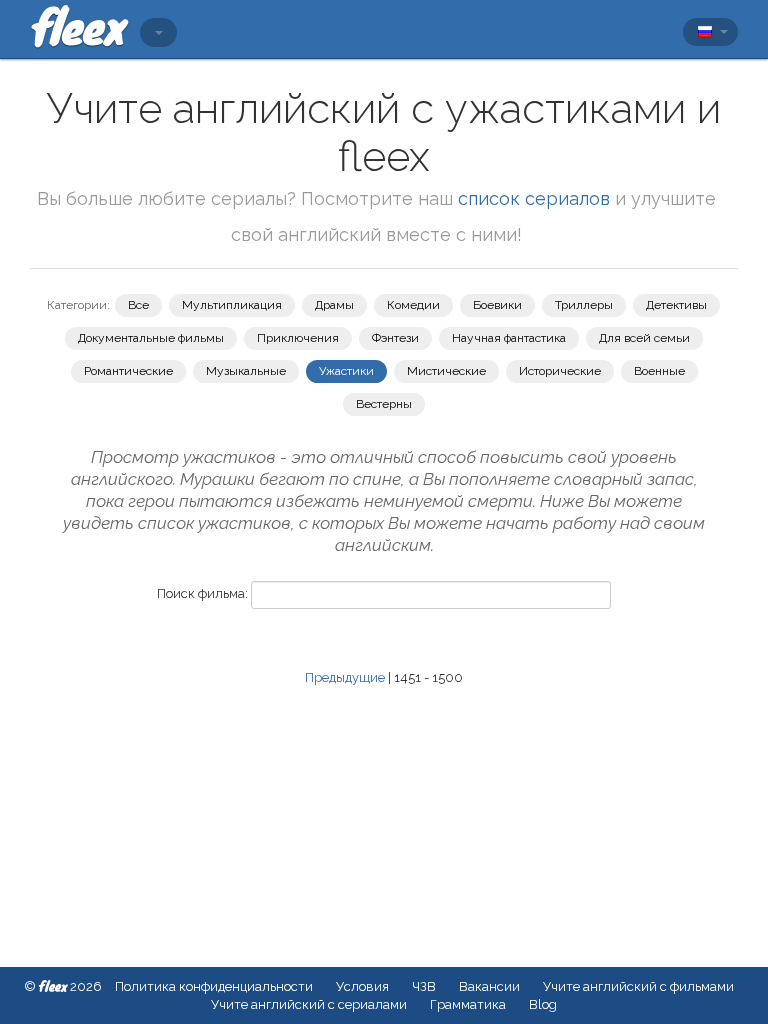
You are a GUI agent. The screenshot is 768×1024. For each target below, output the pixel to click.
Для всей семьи (644, 338)
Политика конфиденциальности (214, 986)
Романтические (128, 371)
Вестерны (384, 404)
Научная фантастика (509, 338)
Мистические (446, 371)
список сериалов (534, 198)
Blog (543, 1004)
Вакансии (489, 986)
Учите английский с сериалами (309, 1004)
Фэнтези (395, 338)
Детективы (676, 305)
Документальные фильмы (151, 338)
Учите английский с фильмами (638, 986)
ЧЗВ (424, 986)
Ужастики (346, 371)
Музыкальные (246, 371)
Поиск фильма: (202, 593)
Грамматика (468, 1004)
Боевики (497, 305)
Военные (659, 371)
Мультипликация (232, 305)
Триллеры (584, 305)
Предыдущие (345, 677)
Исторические (560, 371)
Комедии (413, 305)
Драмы (334, 305)
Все (138, 305)
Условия (362, 986)
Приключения (298, 338)
